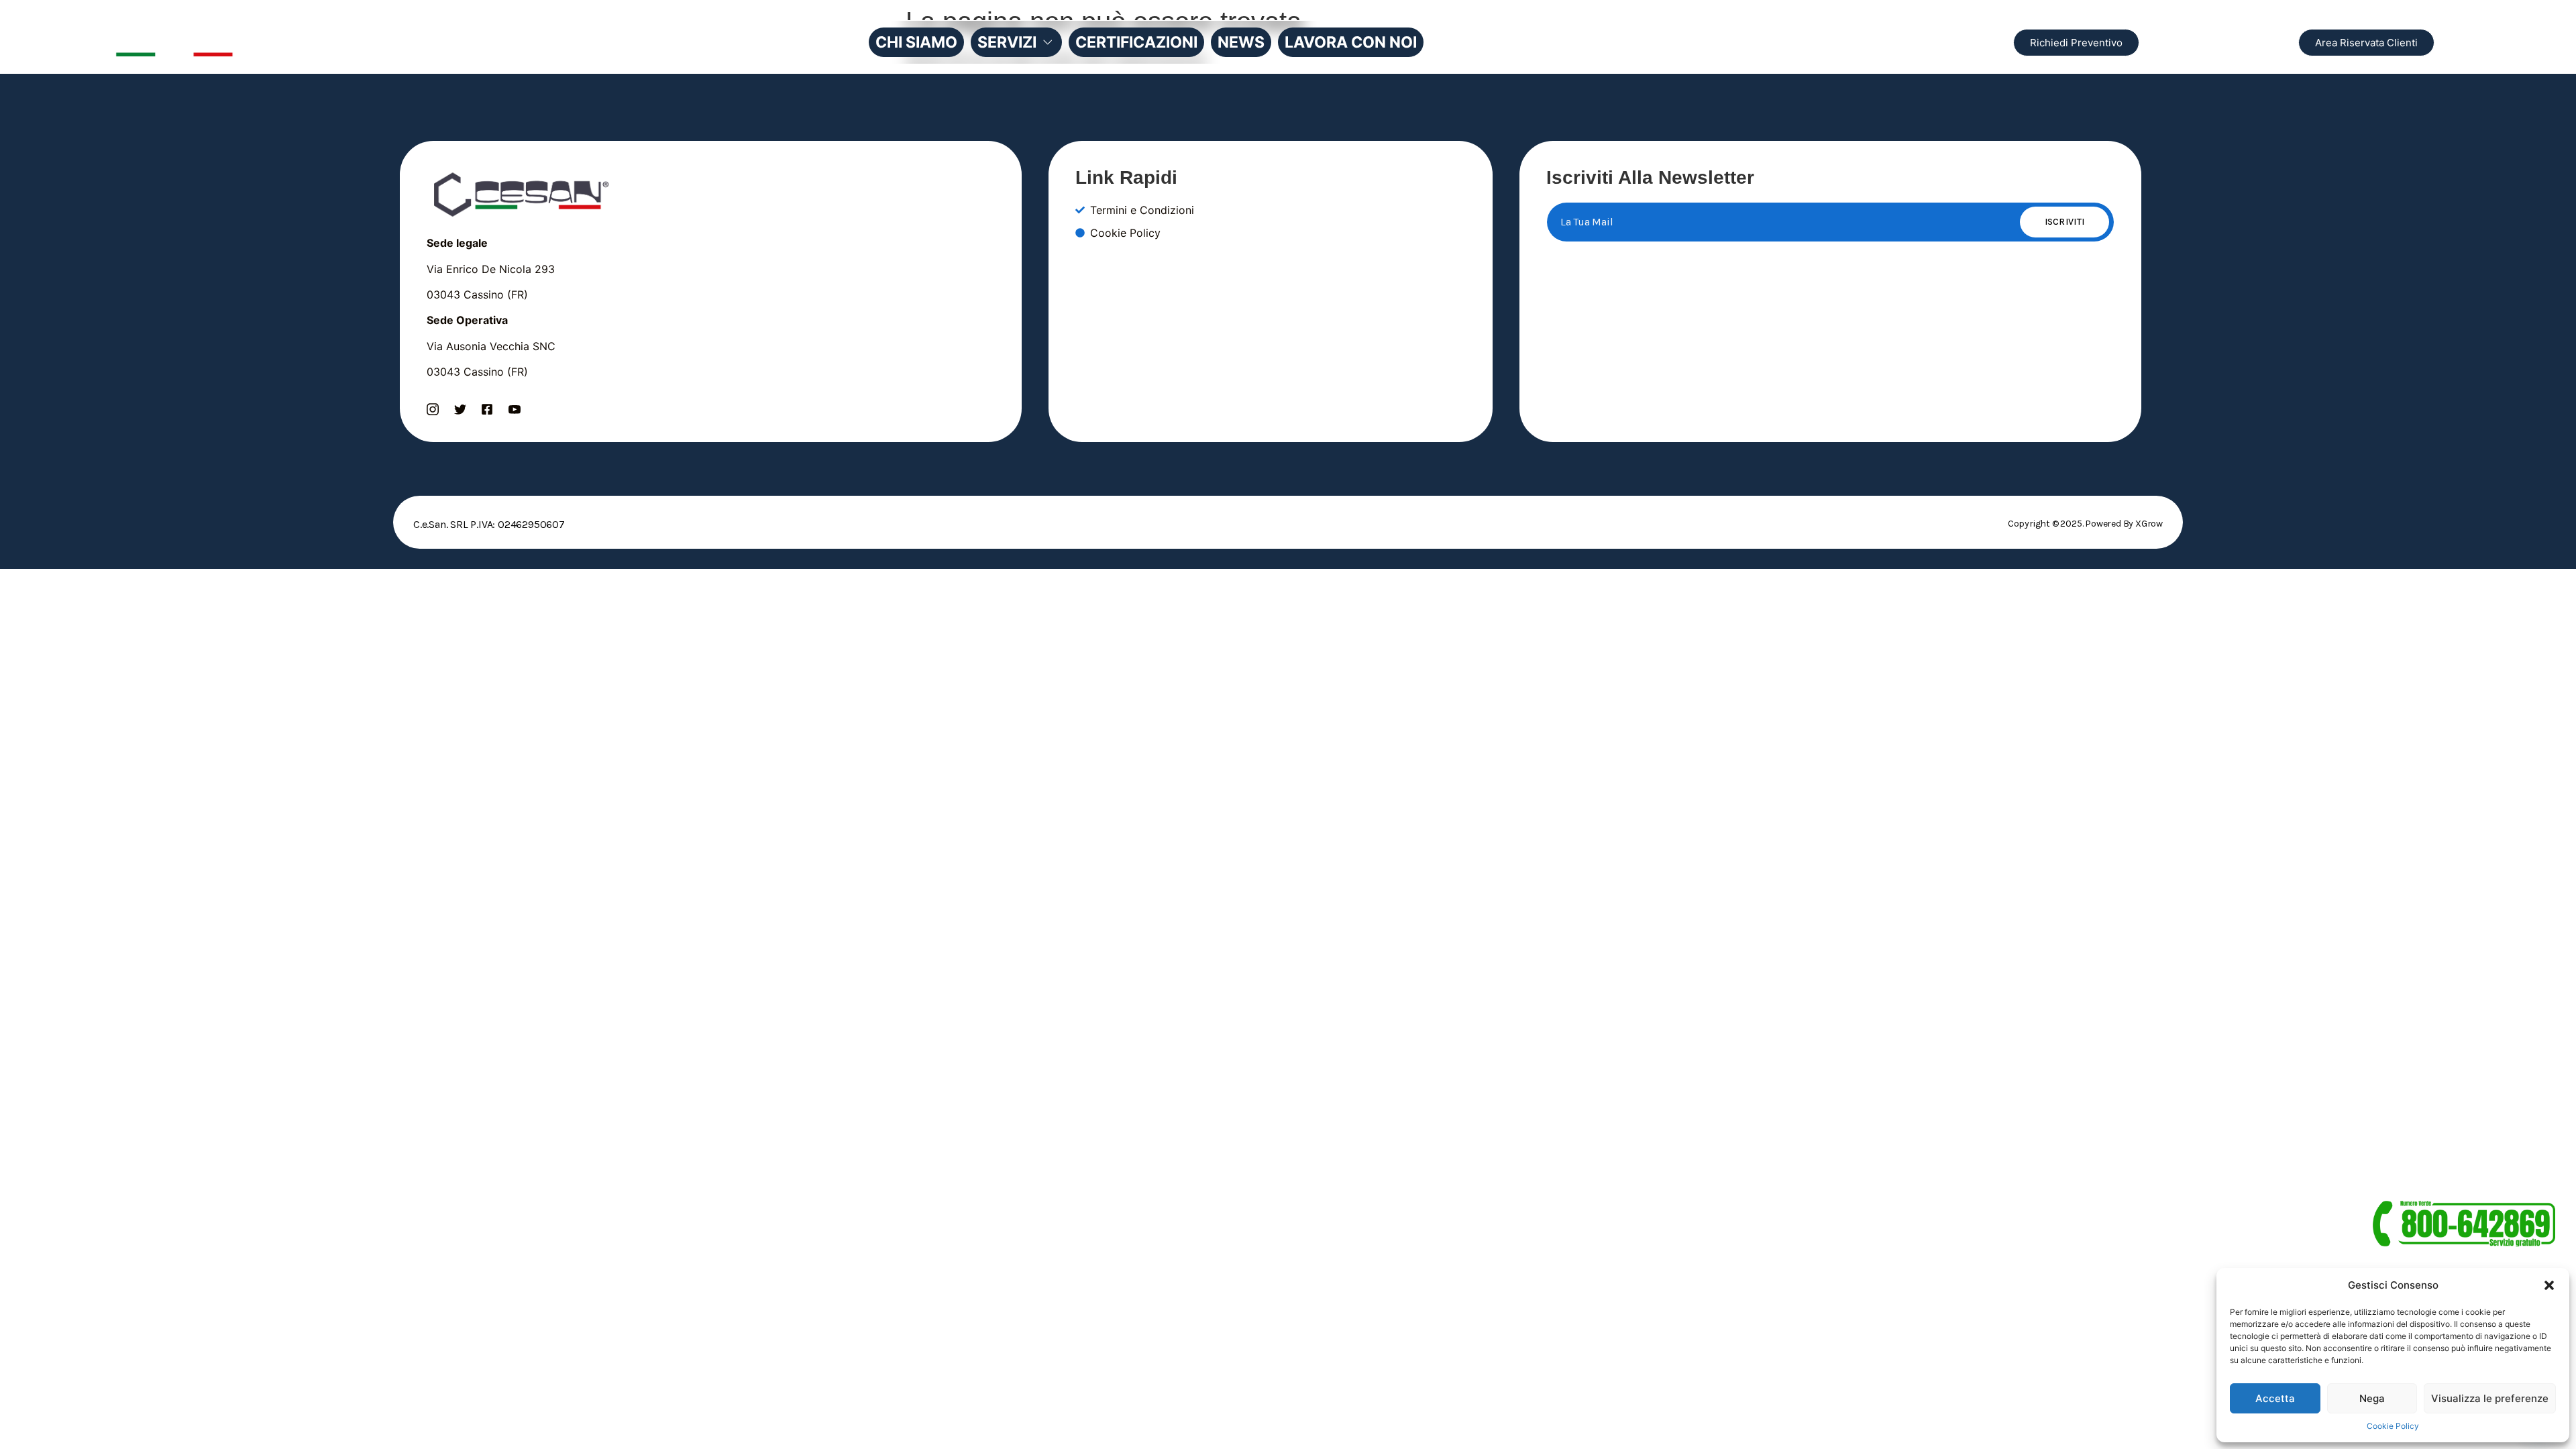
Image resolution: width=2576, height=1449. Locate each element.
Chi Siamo (916, 42)
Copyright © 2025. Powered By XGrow (2085, 524)
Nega (2372, 1398)
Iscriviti (2065, 222)
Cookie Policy (2393, 1426)
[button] (2549, 1285)
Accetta (2275, 1398)
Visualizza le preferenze (2490, 1398)
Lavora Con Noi (1351, 42)
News (1241, 42)
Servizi (1007, 42)
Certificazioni (1136, 42)
